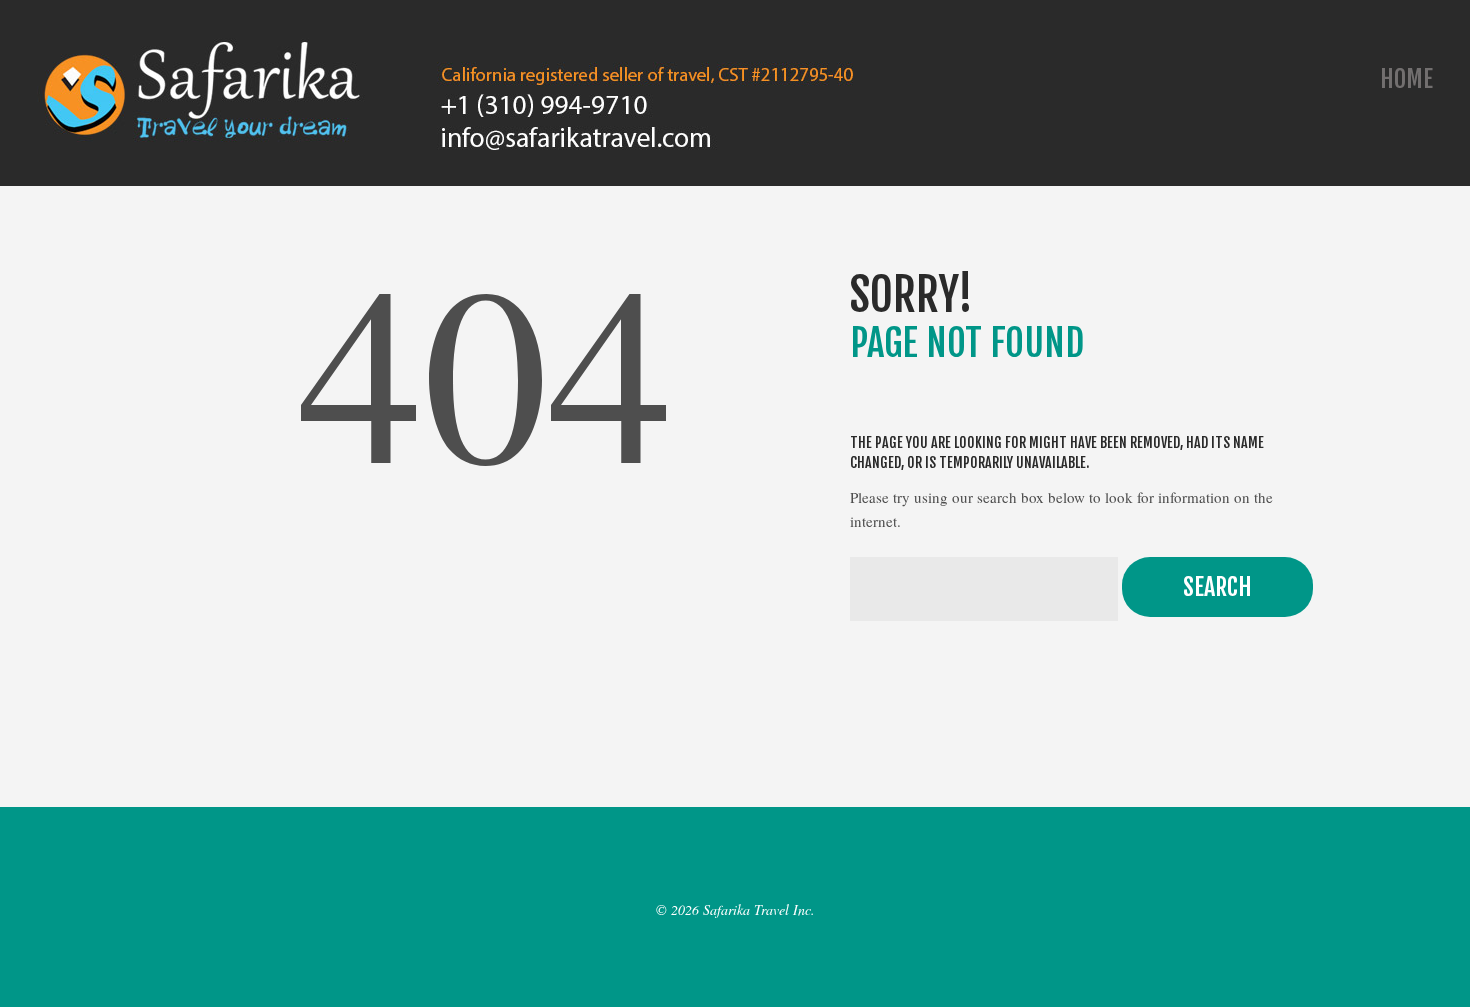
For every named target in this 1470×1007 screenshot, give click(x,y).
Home (1406, 79)
